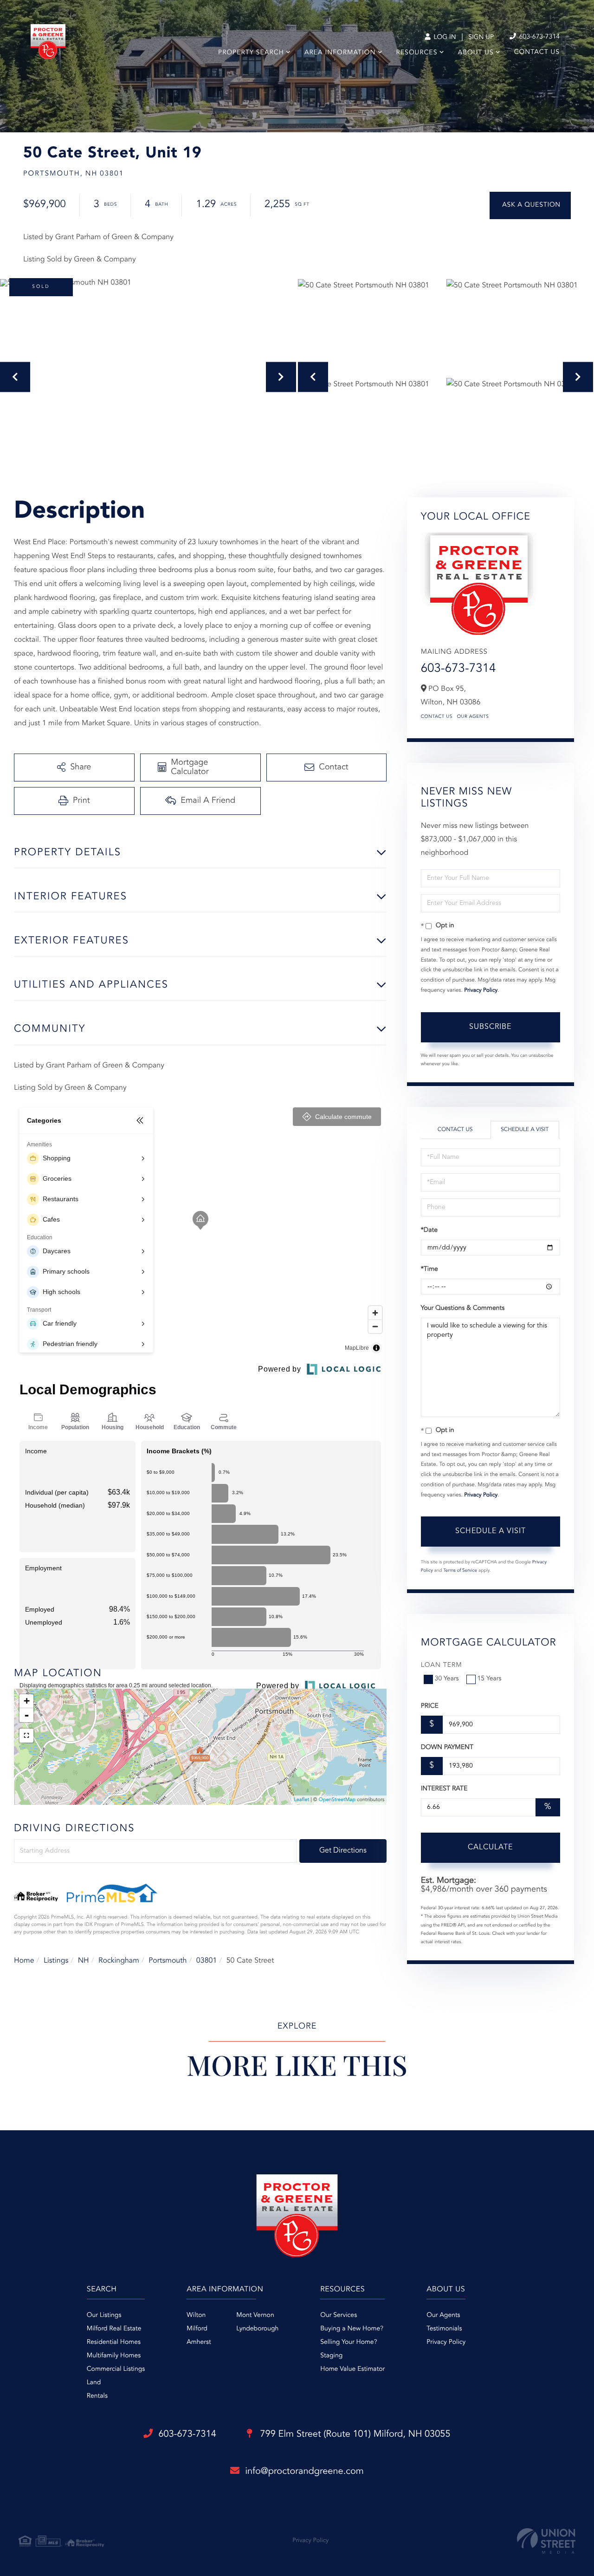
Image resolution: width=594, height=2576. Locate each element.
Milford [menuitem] (197, 2329)
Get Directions (343, 1851)
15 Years (490, 1679)
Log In (444, 38)
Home (24, 1961)
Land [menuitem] (94, 2383)
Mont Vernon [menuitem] (255, 2316)
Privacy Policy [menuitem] (446, 2342)
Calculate (490, 1847)
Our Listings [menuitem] (104, 2316)
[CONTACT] (530, 205)
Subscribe (490, 1027)
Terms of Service (460, 1571)
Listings (56, 1961)
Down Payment (447, 1748)
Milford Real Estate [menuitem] (114, 2329)
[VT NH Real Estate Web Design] (546, 2541)
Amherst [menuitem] (199, 2342)
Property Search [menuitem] (251, 53)
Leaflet (301, 1800)
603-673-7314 (539, 37)
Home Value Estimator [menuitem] (352, 2369)
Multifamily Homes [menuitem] (114, 2356)
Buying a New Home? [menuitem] (352, 2329)
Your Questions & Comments (463, 1308)
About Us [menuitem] (476, 53)
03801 (207, 1961)
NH (84, 1961)
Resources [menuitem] (417, 53)
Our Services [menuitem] (339, 2316)
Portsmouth (168, 1961)
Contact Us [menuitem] (537, 52)
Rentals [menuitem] (97, 2396)
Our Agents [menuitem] (443, 2316)
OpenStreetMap (337, 1800)
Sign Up (481, 38)
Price (430, 1706)
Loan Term (442, 1665)
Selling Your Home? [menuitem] (349, 2342)
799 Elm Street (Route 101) (354, 2434)
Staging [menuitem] (331, 2356)
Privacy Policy (481, 990)
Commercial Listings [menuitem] (116, 2369)
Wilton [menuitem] (196, 2316)
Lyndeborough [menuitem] (257, 2329)
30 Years (447, 1679)
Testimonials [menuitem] (444, 2329)
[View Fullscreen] (26, 1736)
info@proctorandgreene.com (304, 2472)
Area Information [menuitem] (340, 53)
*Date (429, 1230)
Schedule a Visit (525, 1130)
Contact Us (437, 717)
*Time (429, 1269)
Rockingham (119, 1961)
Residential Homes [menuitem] (114, 2342)
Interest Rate (444, 1789)
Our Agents (473, 717)
